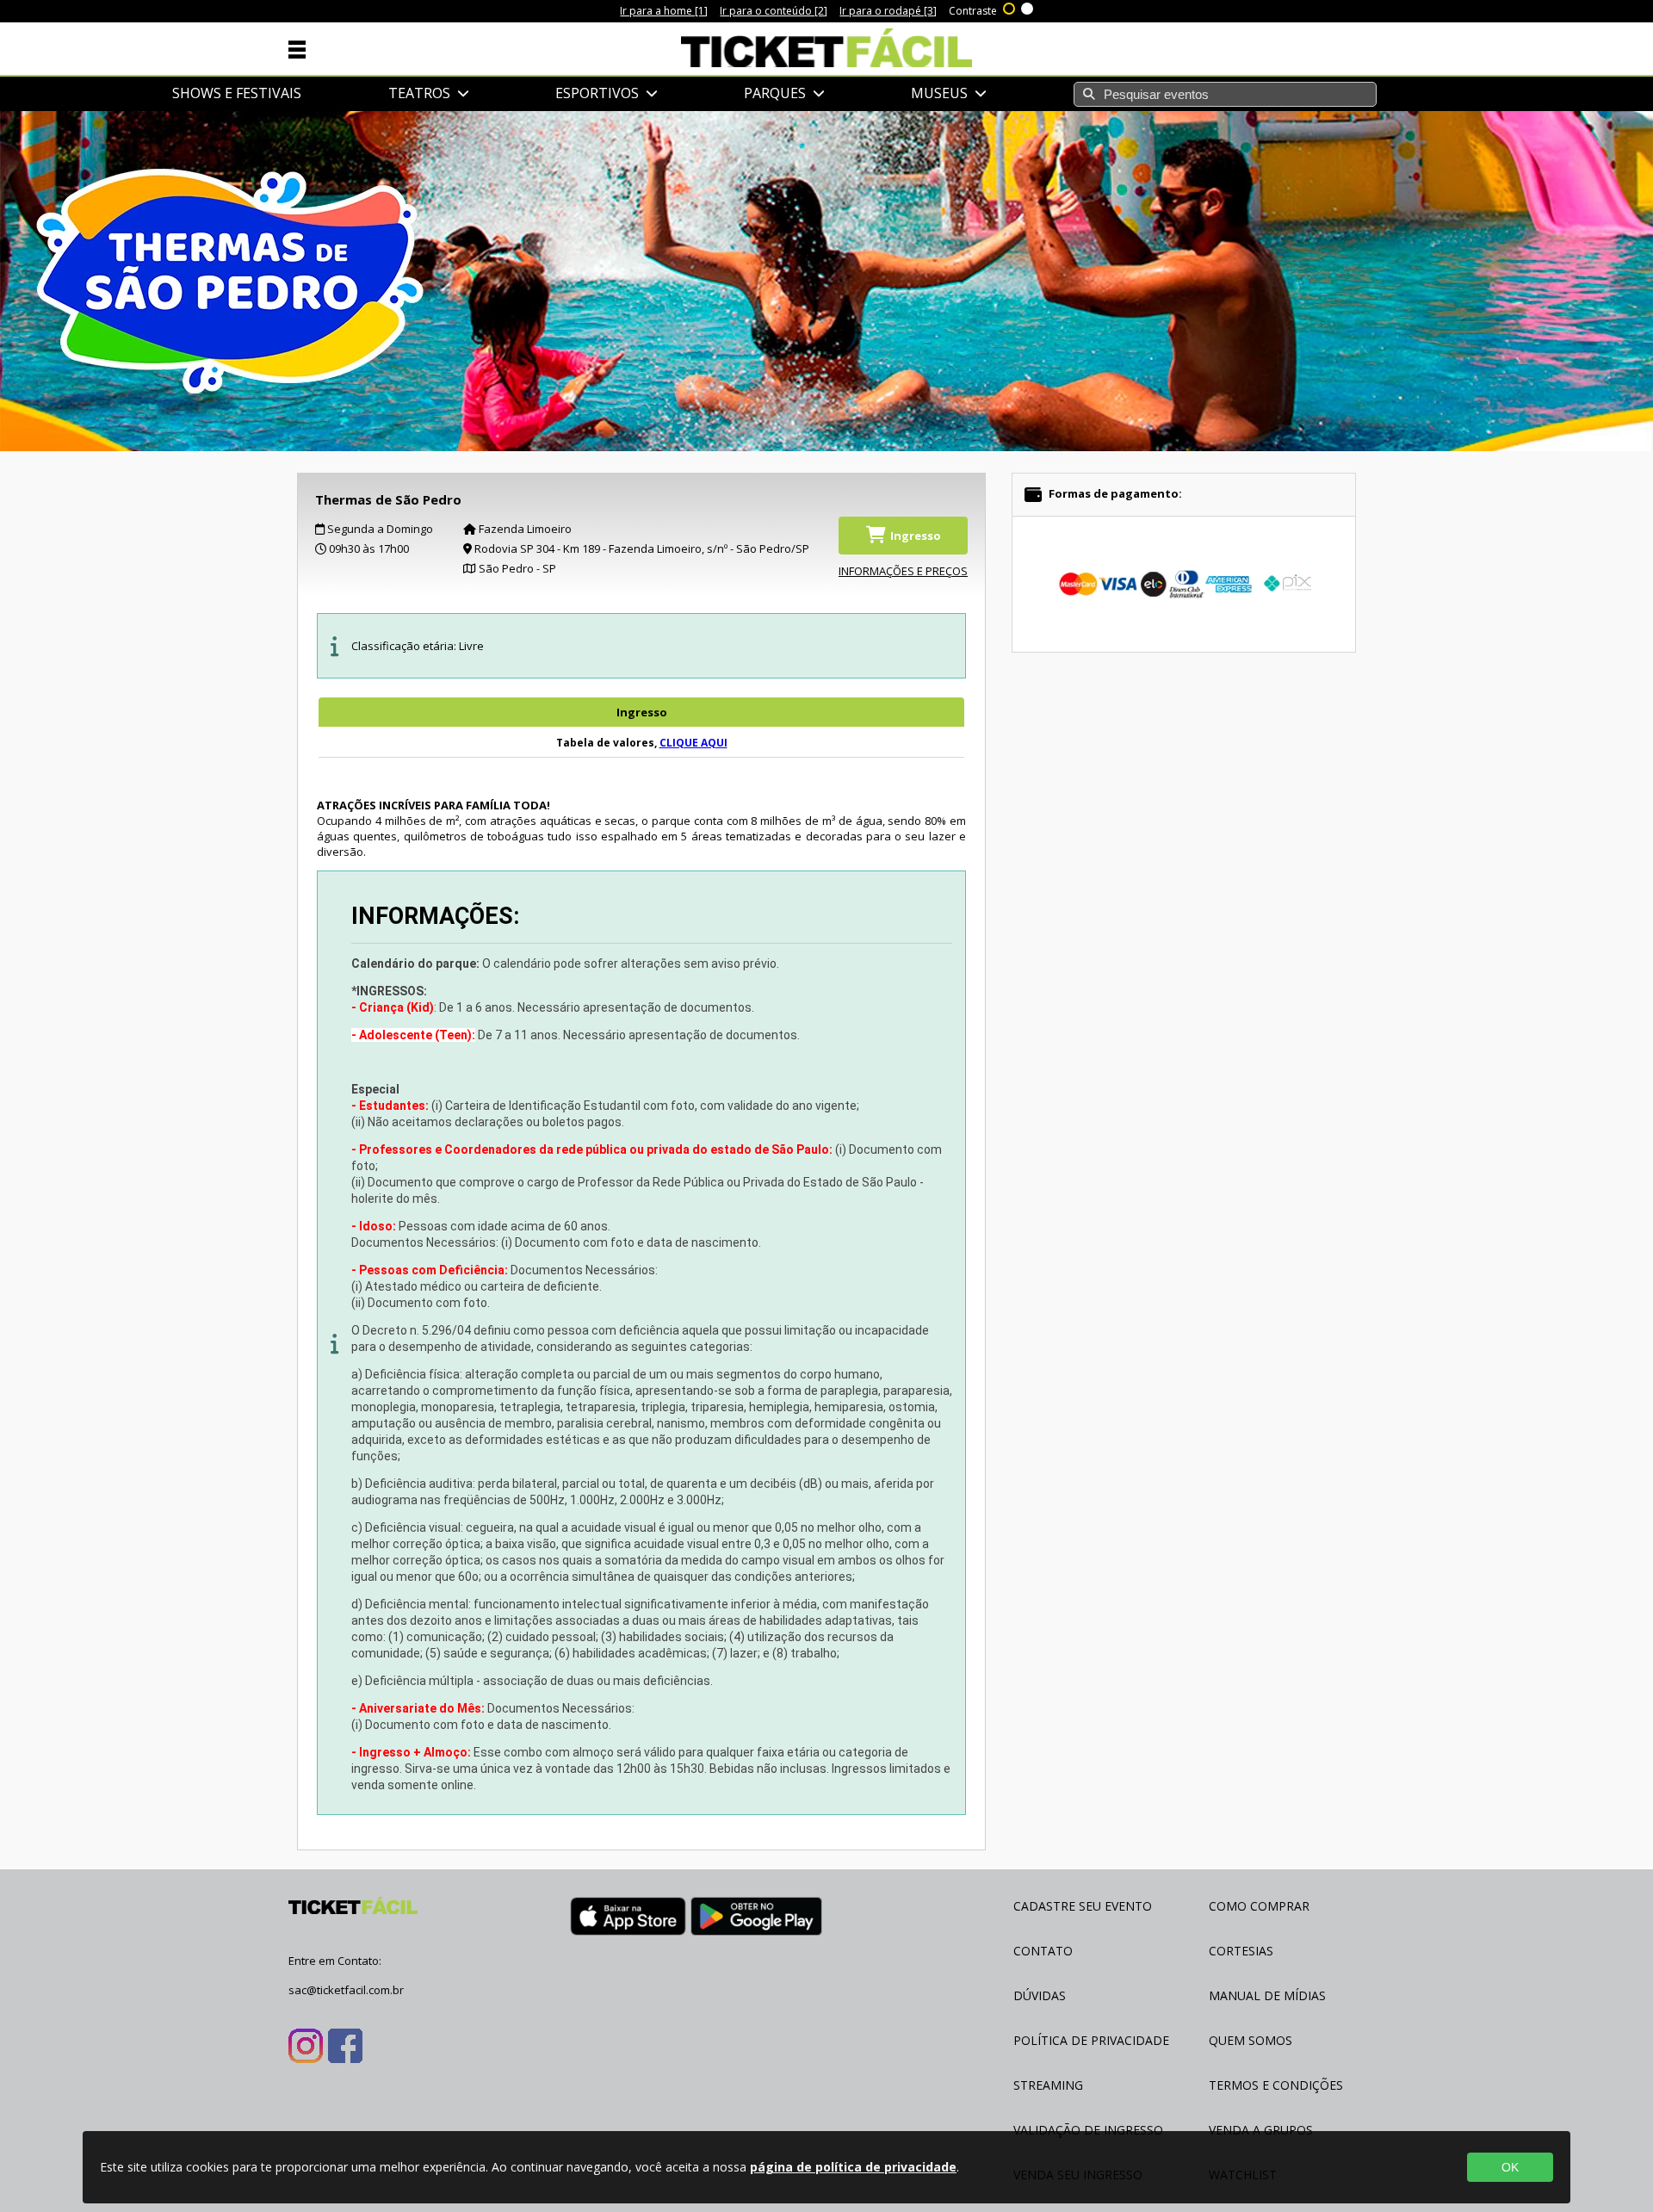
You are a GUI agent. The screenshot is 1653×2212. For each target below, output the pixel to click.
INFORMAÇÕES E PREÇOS (903, 571)
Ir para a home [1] (664, 11)
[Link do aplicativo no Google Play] (756, 1919)
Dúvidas (1040, 1995)
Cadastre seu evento (1083, 1906)
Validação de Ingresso (1088, 2130)
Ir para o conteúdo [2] (774, 11)
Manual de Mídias (1267, 1995)
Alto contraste (1010, 7)
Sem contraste (1028, 7)
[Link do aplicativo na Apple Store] (628, 1919)
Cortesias (1241, 1951)
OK (1510, 2167)
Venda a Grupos (1261, 2130)
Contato (1043, 1951)
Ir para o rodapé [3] (888, 11)
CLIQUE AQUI (693, 743)
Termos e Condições (1276, 2085)
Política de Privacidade (1091, 2040)
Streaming (1048, 2085)
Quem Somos (1251, 2040)
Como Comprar (1259, 1906)
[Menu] (297, 48)
